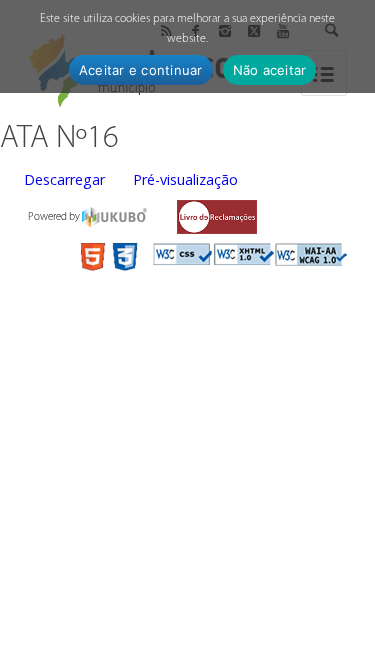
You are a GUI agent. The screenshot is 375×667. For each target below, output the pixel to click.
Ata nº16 (59, 139)
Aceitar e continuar (141, 70)
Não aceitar (270, 70)
